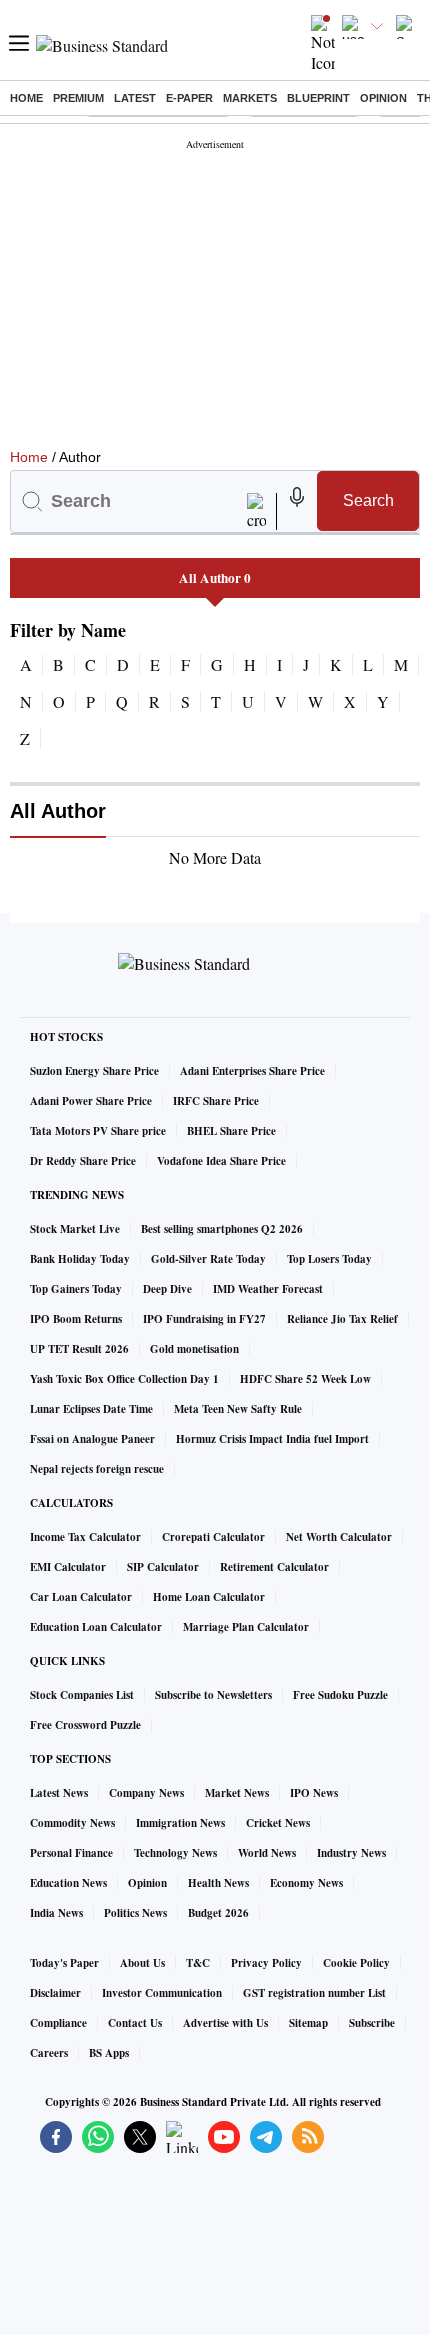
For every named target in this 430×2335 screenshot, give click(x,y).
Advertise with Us (225, 2023)
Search (368, 500)
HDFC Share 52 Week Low (305, 1379)
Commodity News (72, 1823)
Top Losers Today (329, 1259)
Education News (68, 1883)
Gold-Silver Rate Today (208, 1259)
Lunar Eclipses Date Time (91, 1409)
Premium (78, 98)
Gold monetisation (194, 1349)
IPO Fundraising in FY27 (204, 1319)
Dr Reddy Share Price (83, 1161)
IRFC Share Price (216, 1101)
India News (56, 1913)
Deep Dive (167, 1289)
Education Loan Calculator (96, 1627)
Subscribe (372, 2023)
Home (26, 98)
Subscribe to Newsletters (213, 1695)
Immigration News (180, 1823)
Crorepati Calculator (213, 1537)
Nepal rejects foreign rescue (97, 1469)
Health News (218, 1883)
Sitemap (308, 2023)
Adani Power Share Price (91, 1101)
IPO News (314, 1793)
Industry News (351, 1853)
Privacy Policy (266, 1963)
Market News (237, 1793)
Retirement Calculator (274, 1567)
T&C (198, 1963)
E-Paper (189, 98)
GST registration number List (314, 1993)
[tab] (215, 578)
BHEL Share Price (231, 1131)
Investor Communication (162, 1993)
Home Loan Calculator (209, 1597)
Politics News (135, 1913)
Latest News (59, 1793)
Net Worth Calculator (339, 1537)
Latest (135, 98)
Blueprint (318, 98)
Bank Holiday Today (80, 1259)
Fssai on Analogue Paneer (92, 1439)
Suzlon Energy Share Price (94, 1071)
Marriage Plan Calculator (246, 1627)
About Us (142, 1963)
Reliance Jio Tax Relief (342, 1319)
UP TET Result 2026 (79, 1349)
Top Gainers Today (76, 1289)
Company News (146, 1793)
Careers (49, 2053)
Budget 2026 (218, 1913)
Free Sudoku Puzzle (340, 1695)
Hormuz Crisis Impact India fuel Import (272, 1439)
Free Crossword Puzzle (85, 1725)
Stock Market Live (75, 1229)
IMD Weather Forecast (268, 1289)
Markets (250, 98)
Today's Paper (64, 1963)
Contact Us (135, 2023)
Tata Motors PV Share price (98, 1131)
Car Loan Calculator (81, 1597)
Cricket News (278, 1823)
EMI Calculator (68, 1567)
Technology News (175, 1853)
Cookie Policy (356, 1963)
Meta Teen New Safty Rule (238, 1409)
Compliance (58, 2023)
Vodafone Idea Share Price (221, 1161)
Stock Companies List (82, 1695)
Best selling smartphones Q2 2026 (222, 1229)
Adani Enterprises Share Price (252, 1071)
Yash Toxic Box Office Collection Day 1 (124, 1379)
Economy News (306, 1883)
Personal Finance (71, 1853)
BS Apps (109, 2053)
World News (267, 1853)
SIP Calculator (163, 1567)
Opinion (383, 98)
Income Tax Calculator (85, 1537)
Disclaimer (55, 1993)
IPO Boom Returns (76, 1319)
